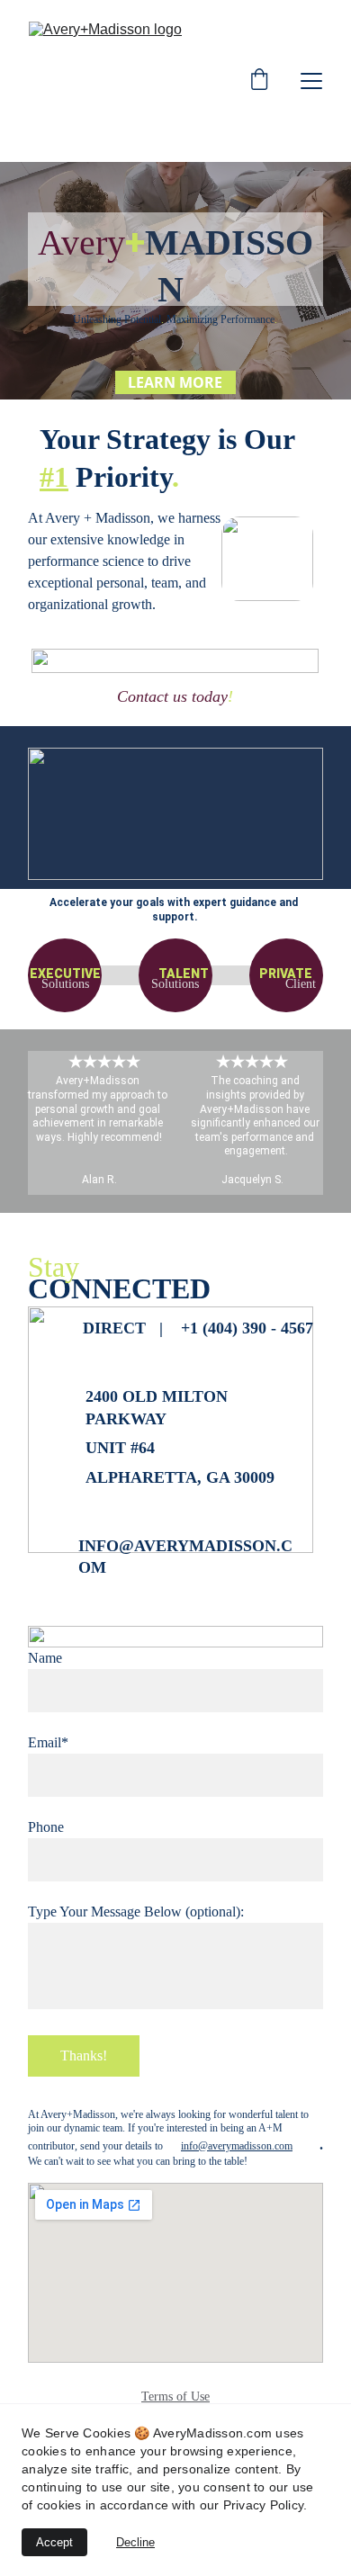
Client (301, 984)
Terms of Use (175, 2396)
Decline (135, 2542)
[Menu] (311, 81)
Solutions (65, 984)
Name (45, 1658)
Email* (48, 1742)
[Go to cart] (259, 81)
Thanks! (84, 2055)
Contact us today (172, 696)
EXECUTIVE (65, 974)
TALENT (184, 974)
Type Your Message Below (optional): (136, 1912)
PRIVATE (286, 974)
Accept (54, 2542)
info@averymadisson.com (237, 2146)
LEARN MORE (175, 382)
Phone (46, 1827)
